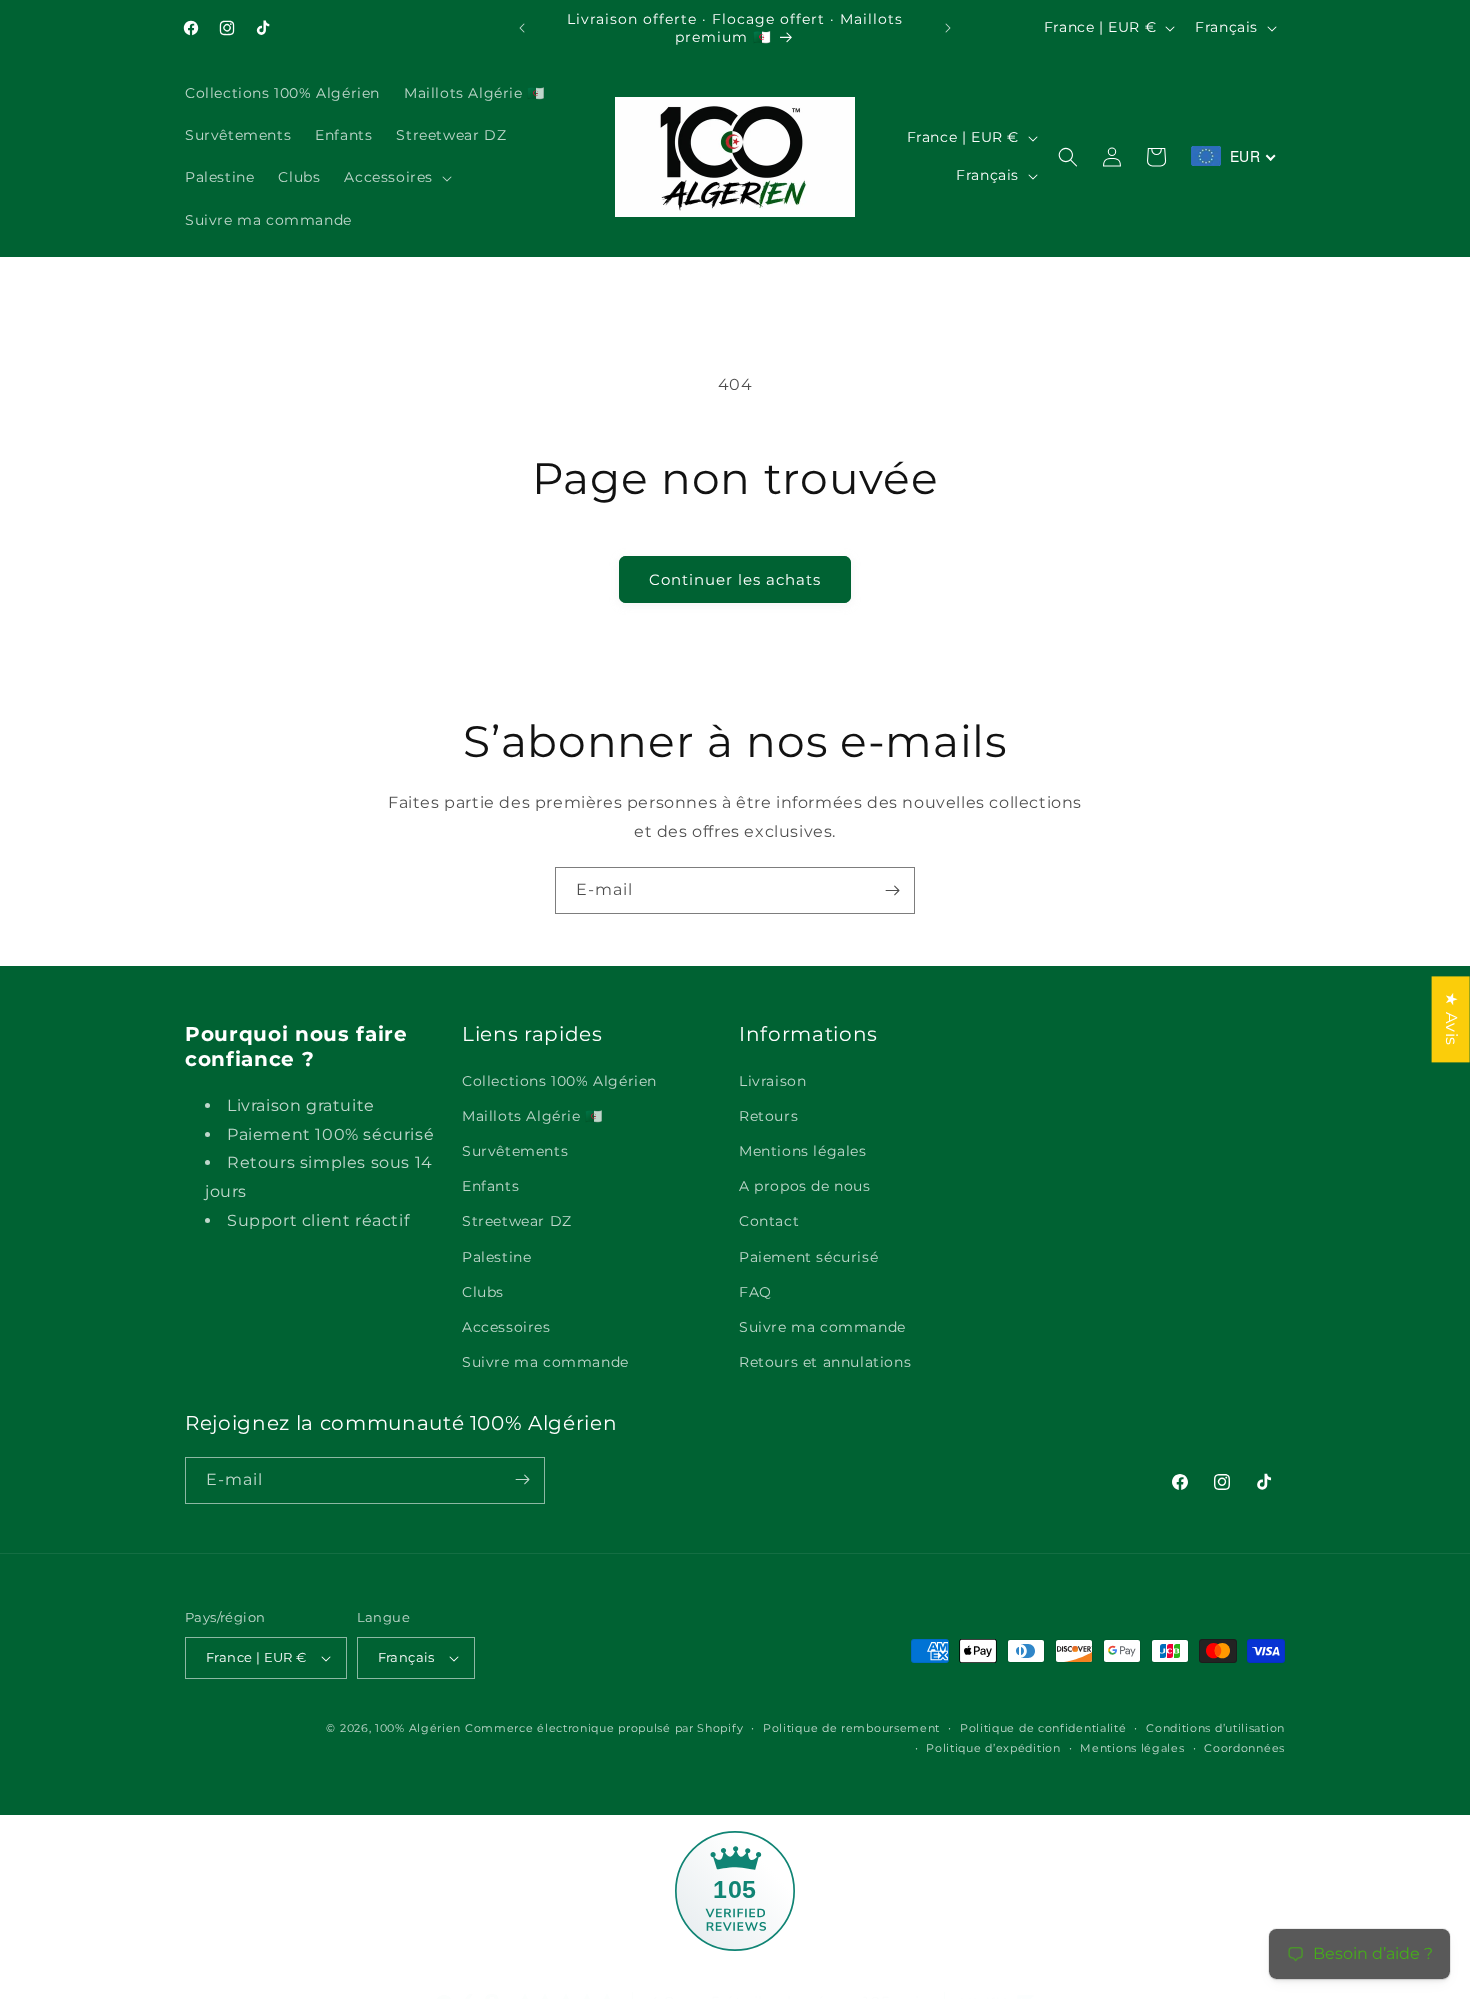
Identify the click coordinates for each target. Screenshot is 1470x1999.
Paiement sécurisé (808, 1257)
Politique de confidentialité (1043, 1728)
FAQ (755, 1292)
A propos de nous (805, 1186)
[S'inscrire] (892, 890)
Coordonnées (1244, 1748)
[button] (396, 178)
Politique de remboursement (851, 1728)
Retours (768, 1116)
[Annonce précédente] (522, 28)
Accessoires (506, 1327)
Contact (769, 1222)
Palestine (496, 1257)
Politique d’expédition (993, 1748)
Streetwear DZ (517, 1222)
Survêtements (515, 1151)
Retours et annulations (825, 1362)
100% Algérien (418, 1728)
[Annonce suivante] (948, 28)
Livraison (772, 1081)
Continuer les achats (735, 579)
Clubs (483, 1292)
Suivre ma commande (545, 1362)
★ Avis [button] (1451, 1019)
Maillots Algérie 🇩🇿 (532, 1116)
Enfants (490, 1186)
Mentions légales (803, 1151)
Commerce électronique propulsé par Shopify (604, 1728)
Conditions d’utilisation (1215, 1728)
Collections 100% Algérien (559, 1081)
